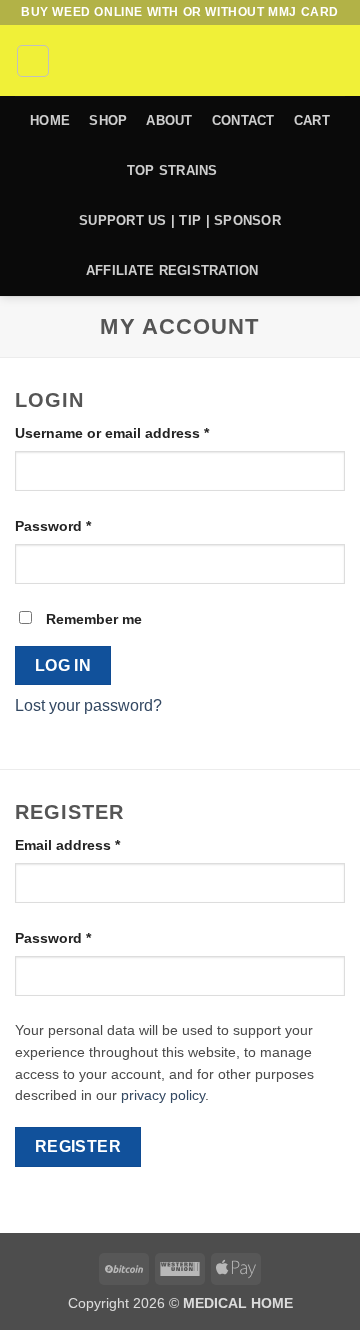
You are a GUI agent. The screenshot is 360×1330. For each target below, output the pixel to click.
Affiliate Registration (172, 270)
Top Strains (172, 170)
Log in (63, 665)
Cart (312, 120)
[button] (33, 61)
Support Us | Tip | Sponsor (180, 220)
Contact (243, 120)
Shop (108, 120)
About (169, 120)
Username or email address (142, 432)
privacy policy (163, 1095)
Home (50, 120)
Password (83, 525)
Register (78, 1146)
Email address (98, 844)
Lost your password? (88, 705)
